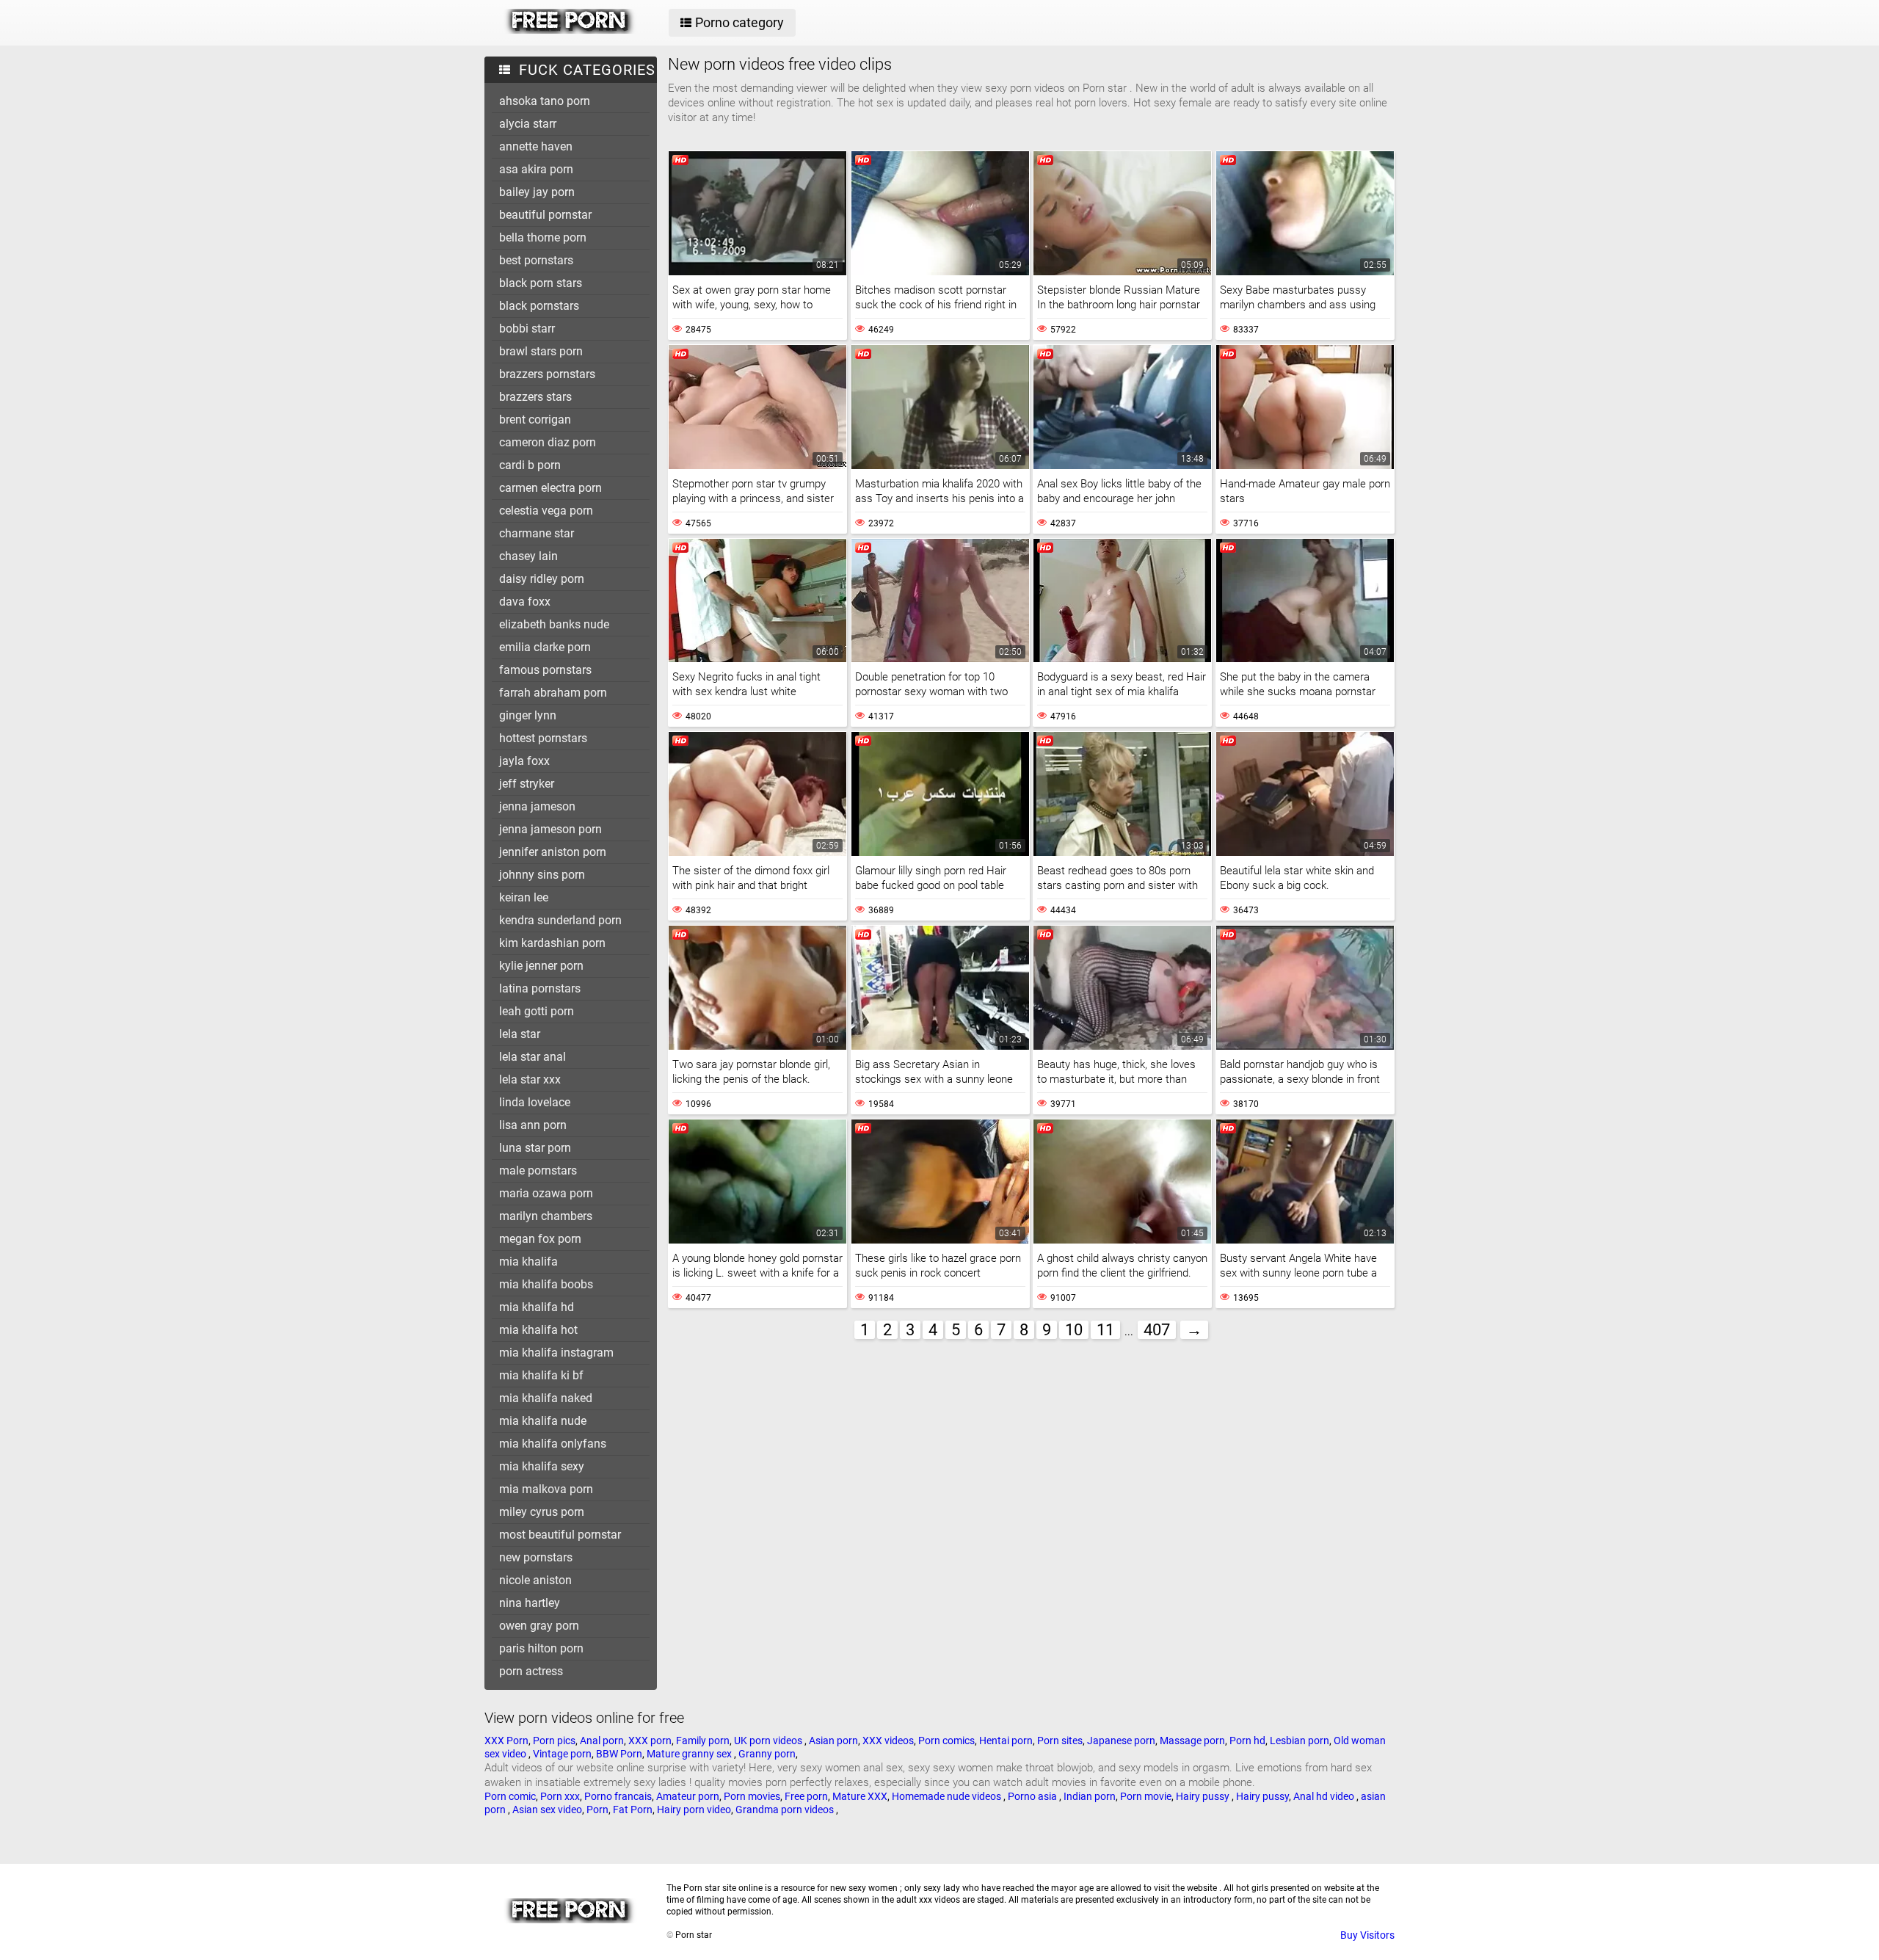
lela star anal (533, 1057)
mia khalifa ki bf (541, 1375)
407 (1157, 1330)
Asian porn (833, 1741)
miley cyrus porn (542, 1512)
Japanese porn (1121, 1741)
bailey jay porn (537, 192)
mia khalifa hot (538, 1330)
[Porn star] (570, 30)
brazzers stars (535, 397)
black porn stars (541, 283)
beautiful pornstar (545, 215)
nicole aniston (535, 1580)
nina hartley (530, 1603)
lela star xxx (530, 1079)
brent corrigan (535, 420)
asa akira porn (536, 169)
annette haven (536, 146)
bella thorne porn (543, 237)
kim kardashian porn (552, 943)
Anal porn (602, 1741)
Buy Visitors (1367, 1935)
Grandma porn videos (786, 1810)
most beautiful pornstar (560, 1535)
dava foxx (525, 602)
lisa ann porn (533, 1125)
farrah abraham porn (553, 693)
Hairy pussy (1204, 1796)
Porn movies (752, 1796)
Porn (597, 1810)
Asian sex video (547, 1810)
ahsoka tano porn (545, 101)
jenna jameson (537, 806)
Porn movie (1146, 1796)
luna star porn (535, 1148)
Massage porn (1192, 1741)
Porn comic (510, 1796)
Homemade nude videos (948, 1796)
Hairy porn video (694, 1810)
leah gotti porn (537, 1011)
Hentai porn (1006, 1741)
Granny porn (767, 1754)
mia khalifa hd (537, 1307)
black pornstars (539, 306)
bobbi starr (527, 329)
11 (1105, 1330)
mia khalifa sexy (542, 1466)
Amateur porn (688, 1796)
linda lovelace (535, 1102)
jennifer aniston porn (553, 852)
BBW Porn (619, 1754)
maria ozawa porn (546, 1193)
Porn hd (1247, 1741)
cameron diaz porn (548, 442)
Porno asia (1033, 1796)
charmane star (537, 533)
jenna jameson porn (550, 829)
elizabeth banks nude (554, 624)
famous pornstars (545, 670)
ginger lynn (528, 715)
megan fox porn (540, 1239)
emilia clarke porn (545, 647)
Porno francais (618, 1796)
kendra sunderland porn (560, 920)
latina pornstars (540, 988)
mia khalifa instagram (556, 1353)
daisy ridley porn (542, 579)
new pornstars (536, 1557)
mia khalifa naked (546, 1398)
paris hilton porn (541, 1648)
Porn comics (946, 1741)
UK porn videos (769, 1741)
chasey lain (528, 556)
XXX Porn (506, 1741)
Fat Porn (633, 1810)
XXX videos (888, 1741)
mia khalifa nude (543, 1421)
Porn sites (1060, 1741)
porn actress (531, 1671)
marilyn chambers (546, 1216)
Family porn (703, 1741)
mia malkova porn (546, 1489)
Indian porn (1090, 1796)
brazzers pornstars (547, 374)
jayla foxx (524, 761)
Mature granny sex (690, 1754)
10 (1074, 1330)
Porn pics (554, 1741)
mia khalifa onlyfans (553, 1444)
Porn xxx (560, 1796)
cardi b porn (530, 465)
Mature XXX (860, 1796)
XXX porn (650, 1741)
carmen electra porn (550, 488)
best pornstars (536, 260)
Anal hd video (1325, 1796)
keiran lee (524, 897)
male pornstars (538, 1170)
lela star (520, 1034)
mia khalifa (528, 1262)
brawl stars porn (541, 351)
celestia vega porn (546, 511)
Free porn (806, 1796)
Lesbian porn (1300, 1741)
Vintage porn (562, 1754)
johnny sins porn (542, 875)
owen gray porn (539, 1626)
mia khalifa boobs (546, 1284)
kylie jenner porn (541, 966)
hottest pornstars (543, 738)
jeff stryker (527, 784)
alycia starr (528, 124)
